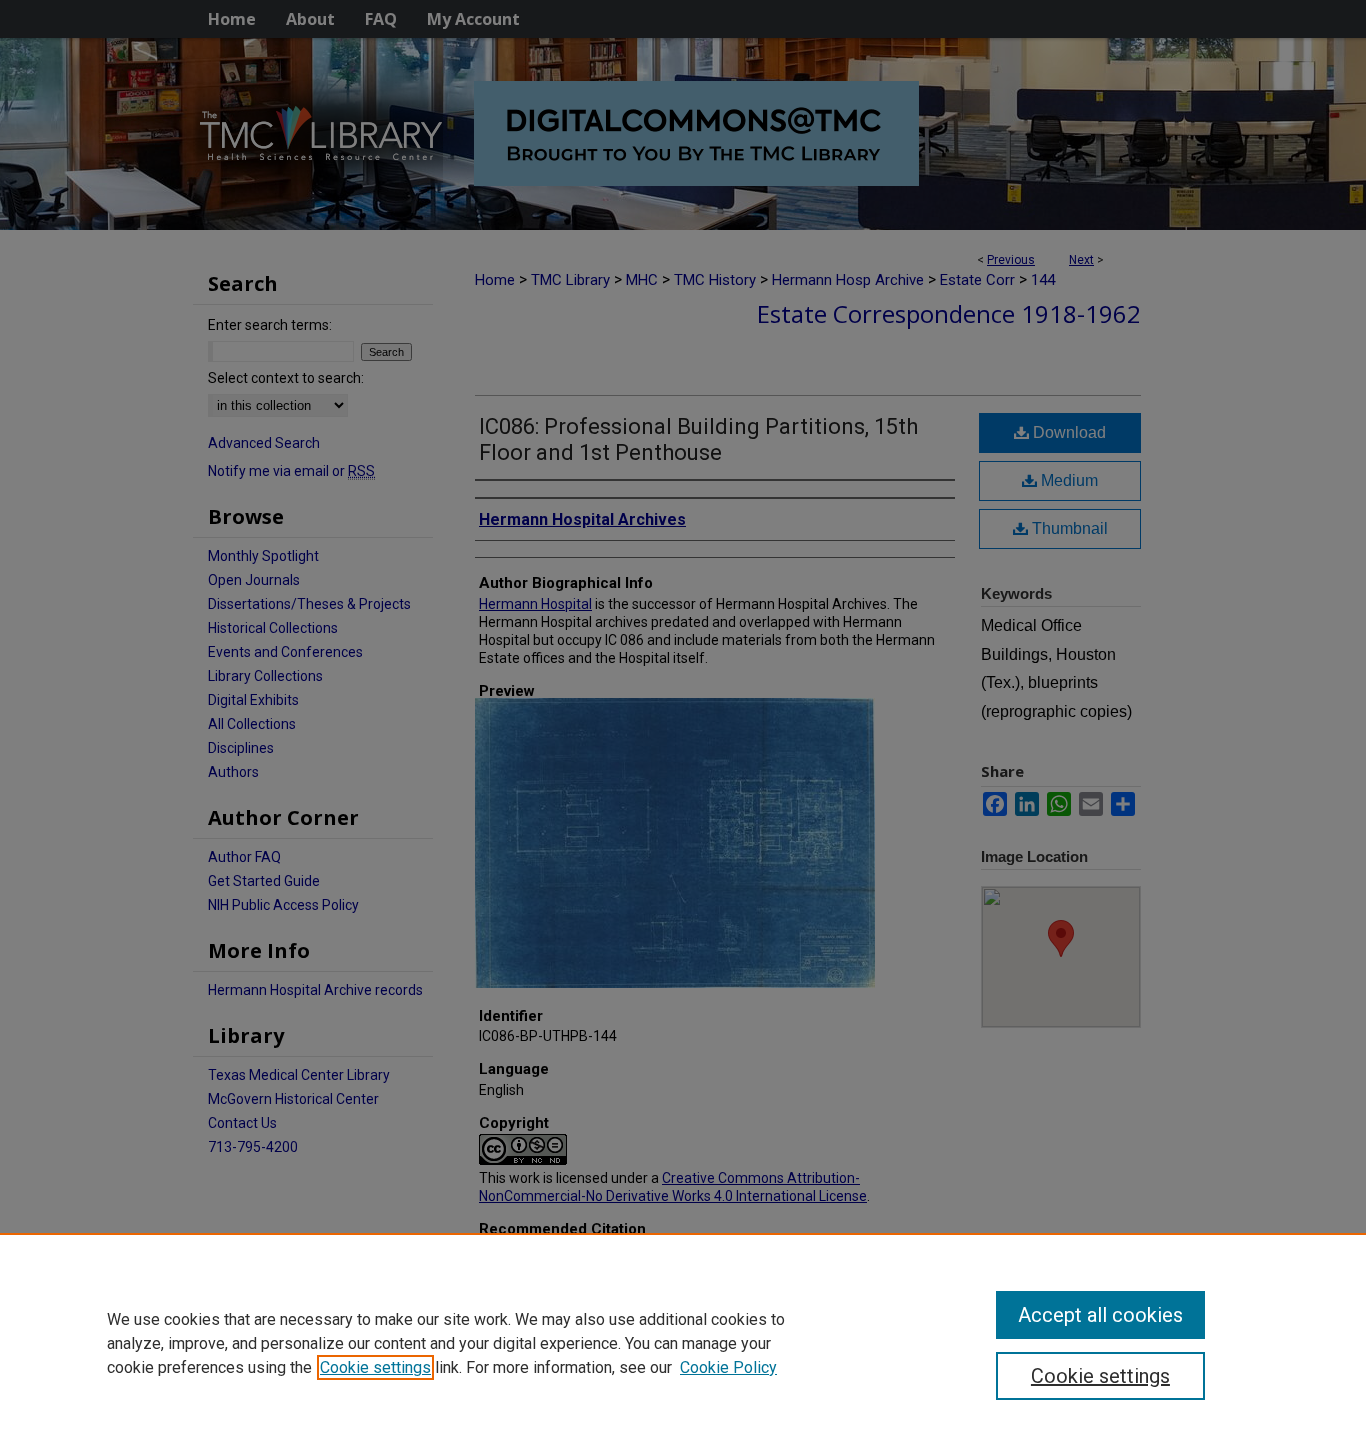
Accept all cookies (1100, 1315)
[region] (683, 1343)
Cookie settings (375, 1367)
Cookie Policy (728, 1367)
